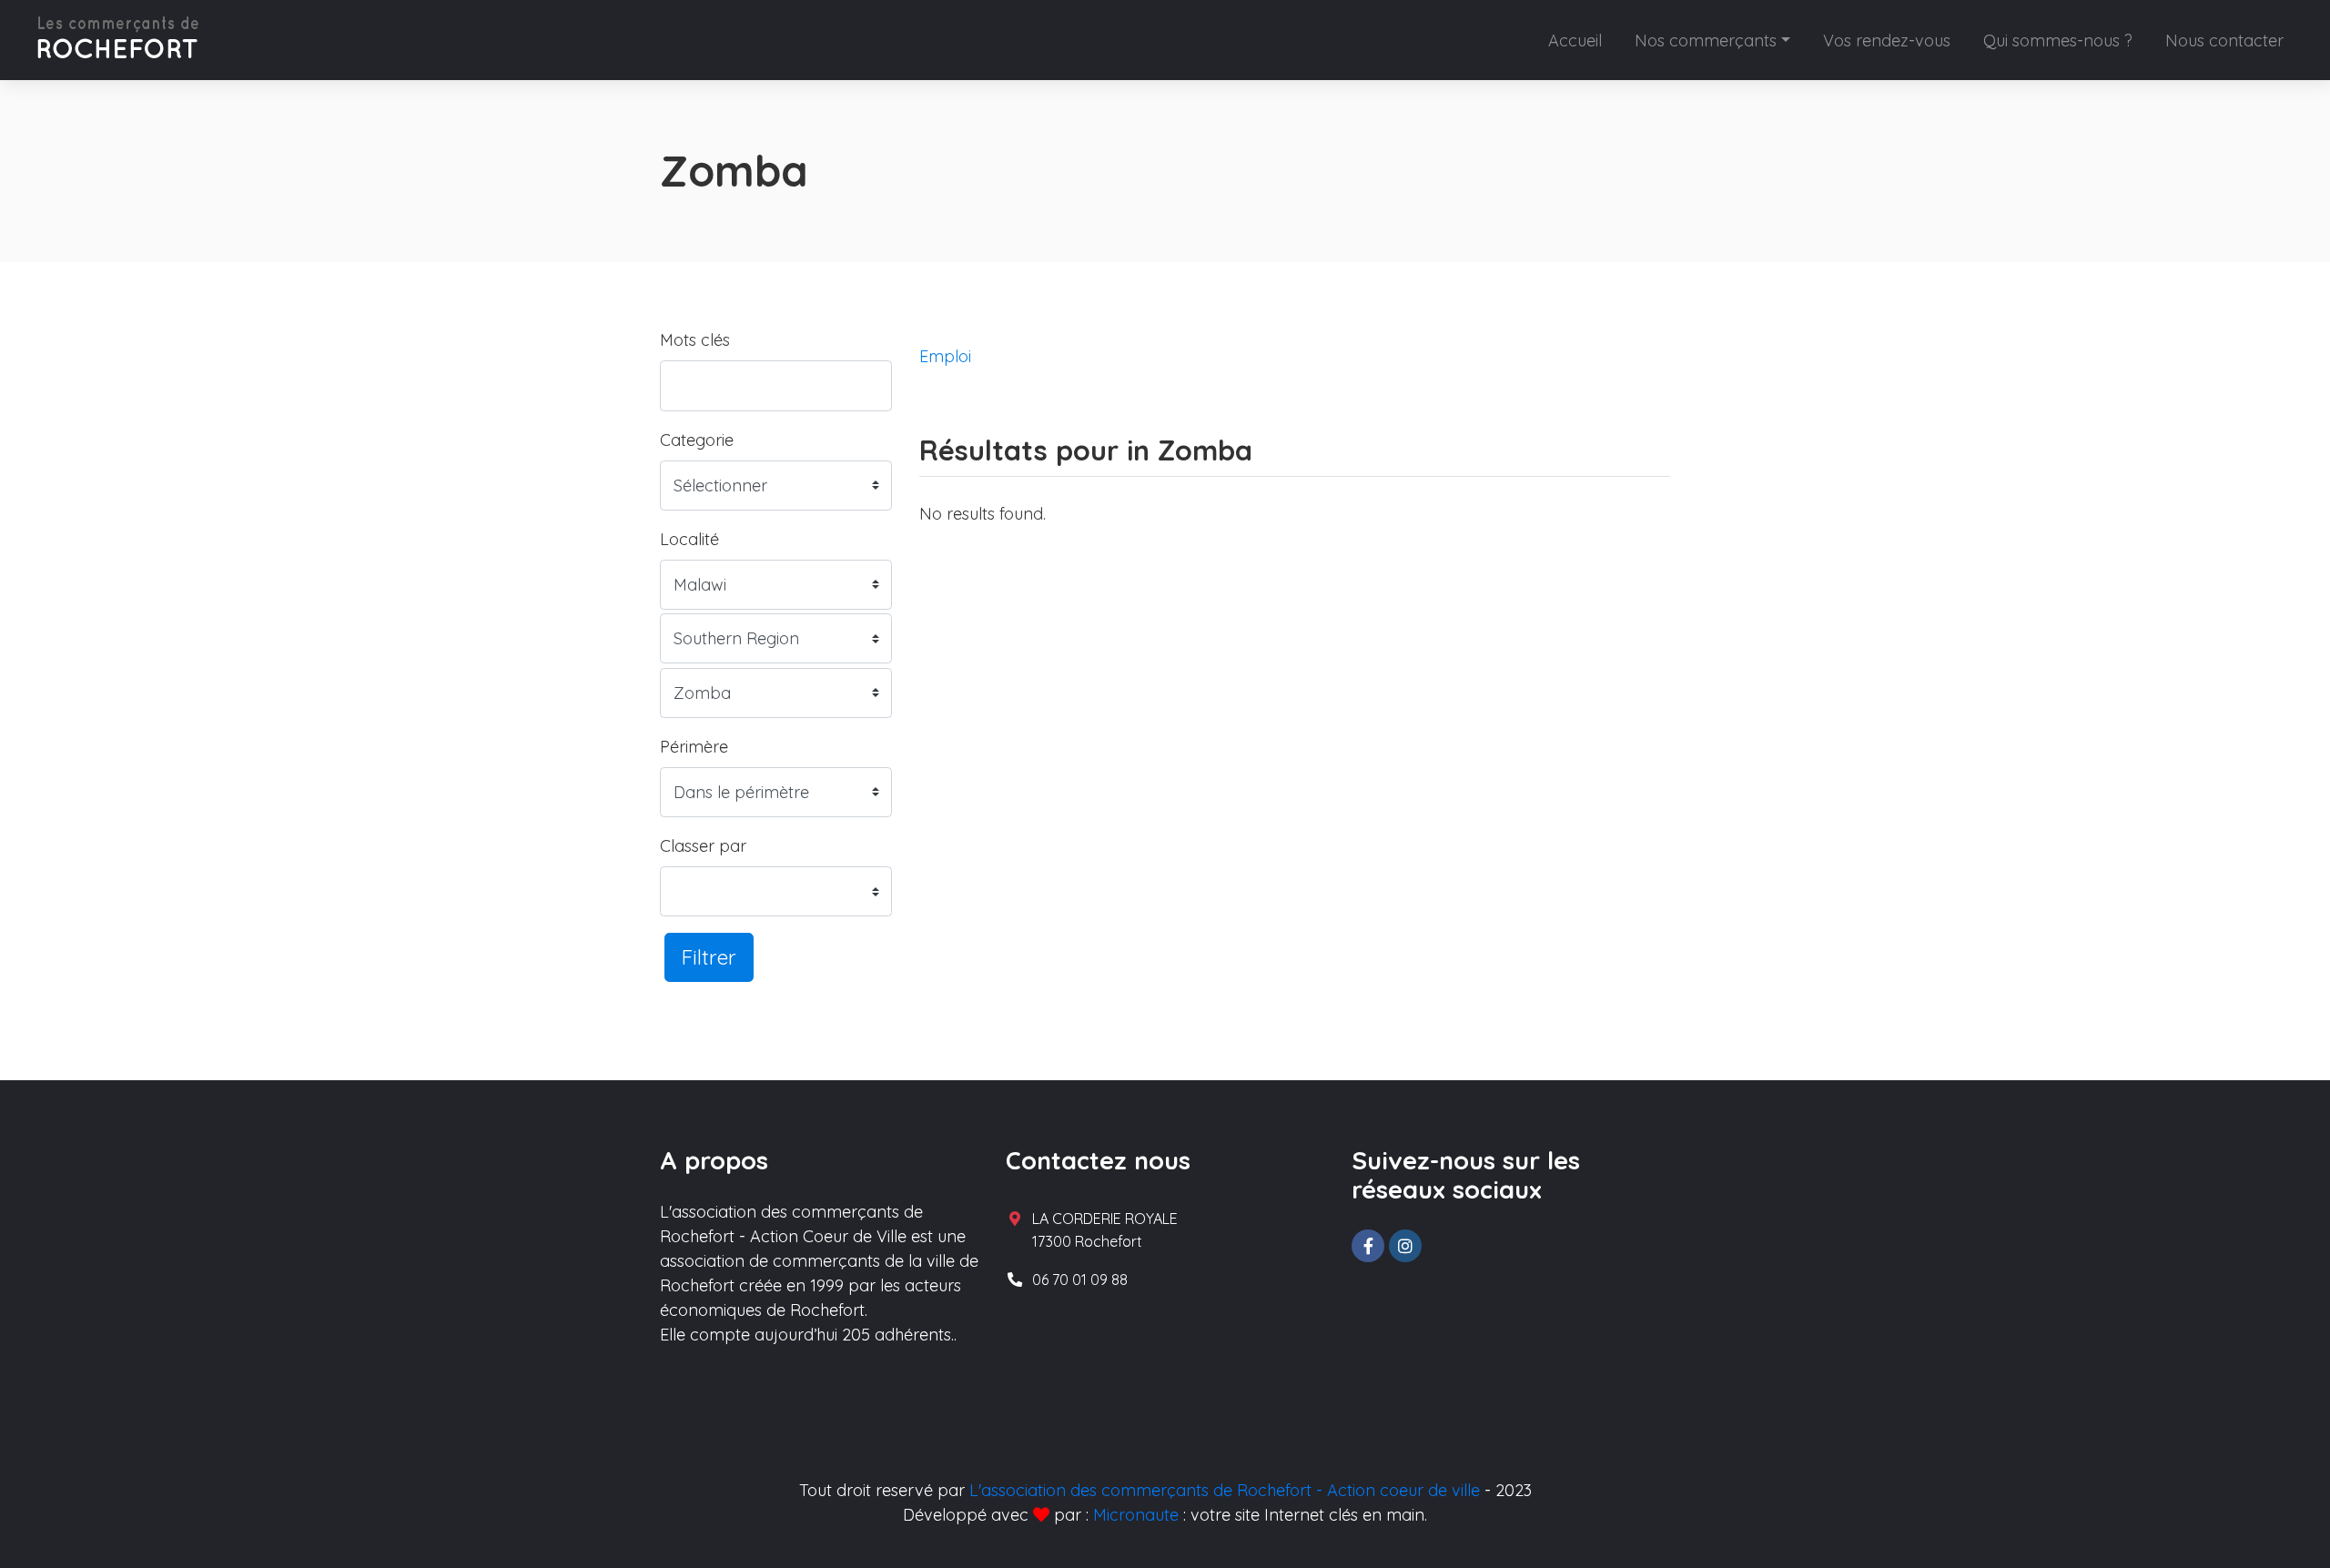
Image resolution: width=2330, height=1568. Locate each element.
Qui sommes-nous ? (2058, 40)
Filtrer (709, 957)
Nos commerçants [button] (1706, 40)
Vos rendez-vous (1887, 40)
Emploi (945, 356)
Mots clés (695, 340)
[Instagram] (1405, 1246)
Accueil (1575, 40)
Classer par (703, 846)
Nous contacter (2224, 40)
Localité (689, 539)
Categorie (697, 440)
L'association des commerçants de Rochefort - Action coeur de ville (1225, 1490)
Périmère (694, 747)
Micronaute (1136, 1515)
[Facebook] (1368, 1246)
